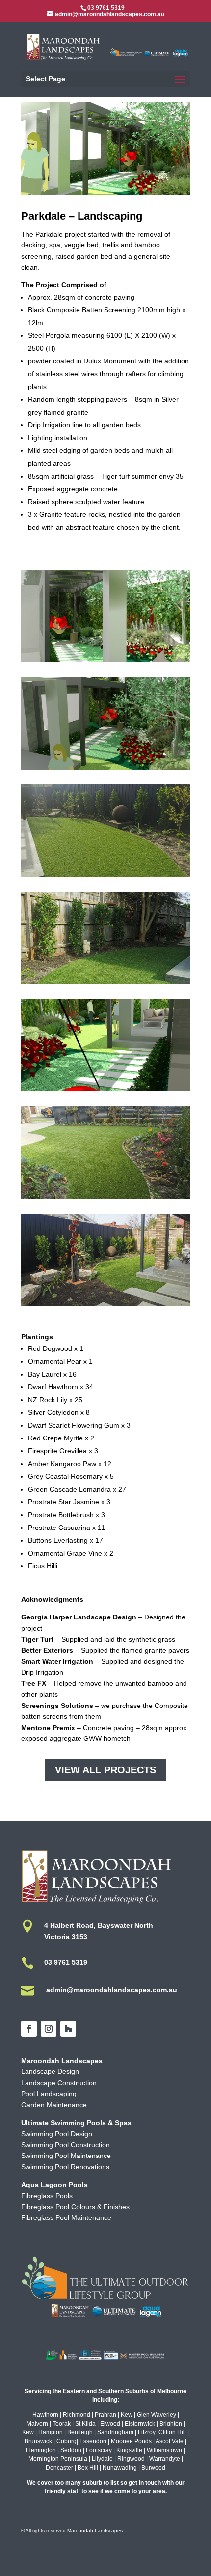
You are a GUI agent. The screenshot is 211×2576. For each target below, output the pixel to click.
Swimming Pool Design (57, 2134)
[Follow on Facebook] (29, 2029)
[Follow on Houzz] (68, 2029)
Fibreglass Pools (47, 2196)
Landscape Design (50, 2071)
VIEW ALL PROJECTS (105, 1770)
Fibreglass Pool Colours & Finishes (75, 2207)
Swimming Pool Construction (66, 2145)
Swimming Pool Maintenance (66, 2156)
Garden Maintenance (54, 2105)
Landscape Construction (59, 2083)
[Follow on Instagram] (49, 2029)
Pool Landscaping (49, 2094)
